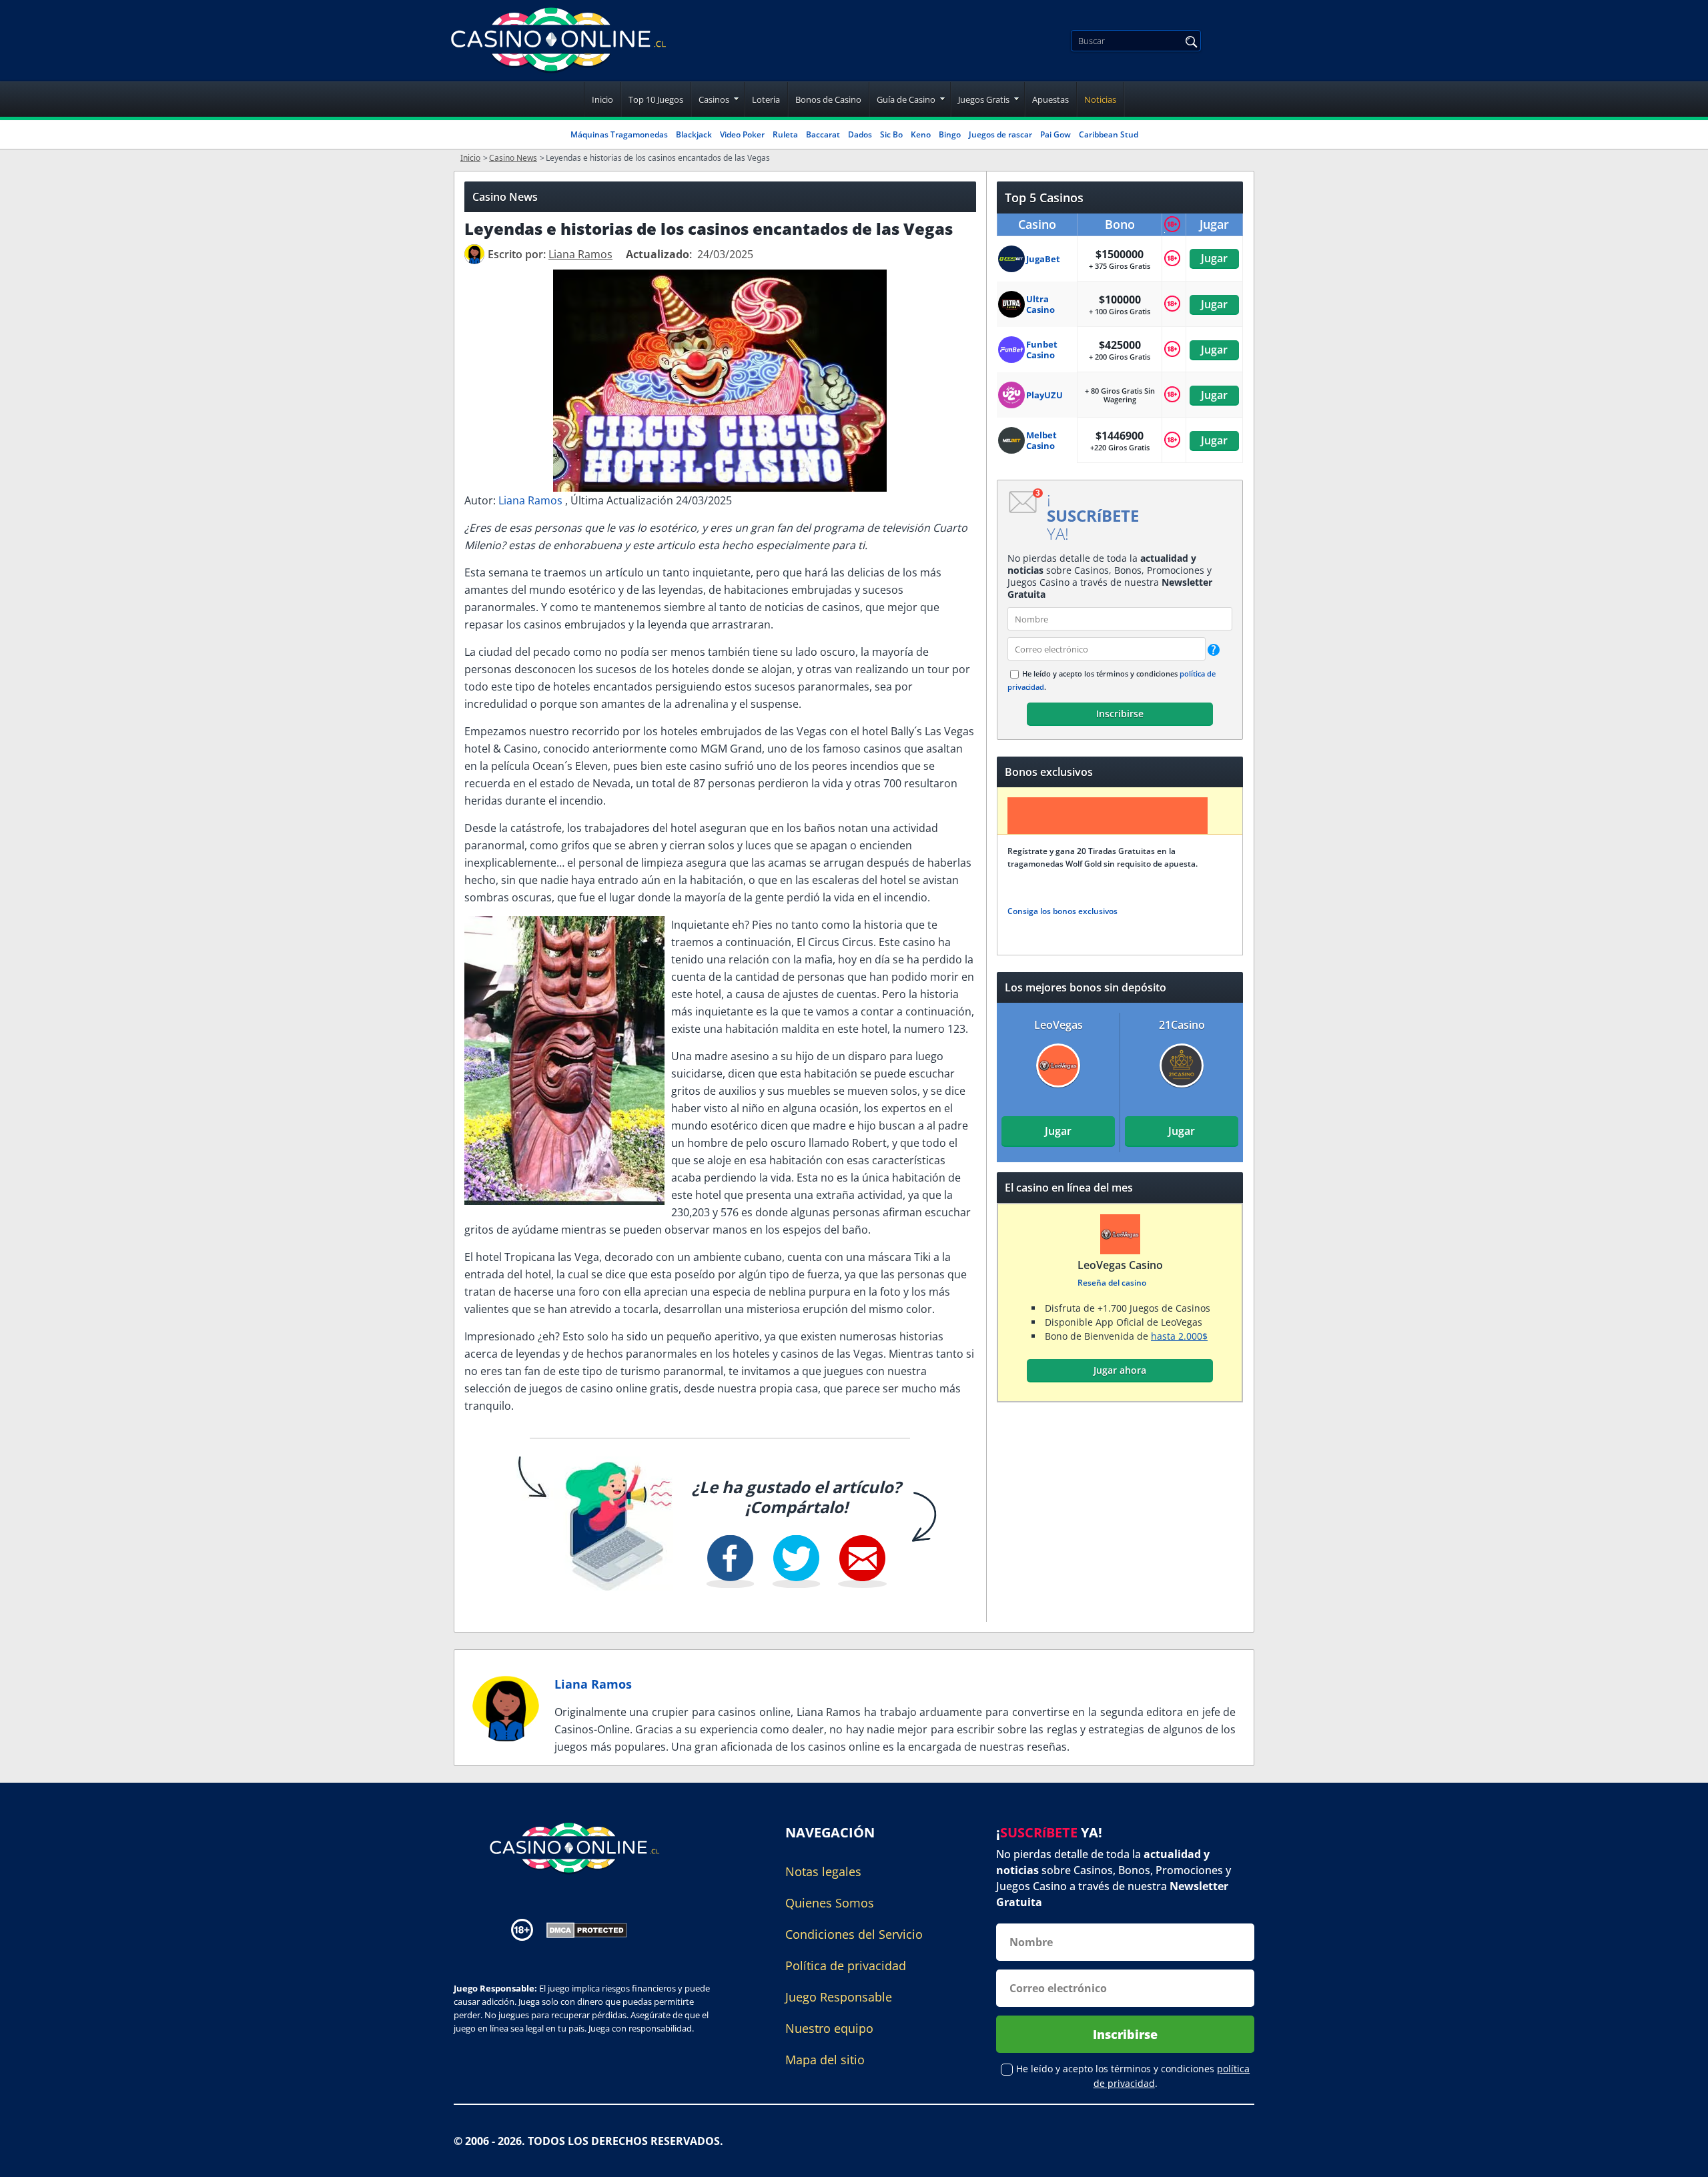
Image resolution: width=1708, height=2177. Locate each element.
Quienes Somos (830, 1903)
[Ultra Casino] (1012, 304)
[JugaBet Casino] (1012, 259)
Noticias (1100, 99)
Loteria (766, 99)
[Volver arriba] (1681, 2157)
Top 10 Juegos (656, 99)
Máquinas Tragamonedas (619, 134)
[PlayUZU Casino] (1012, 395)
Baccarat (823, 134)
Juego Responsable (839, 1997)
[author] (474, 254)
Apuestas (1050, 99)
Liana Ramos (532, 500)
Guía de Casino (906, 99)
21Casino (1182, 1025)
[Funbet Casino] (1012, 350)
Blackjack (694, 134)
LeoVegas (1058, 1025)
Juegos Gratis (984, 99)
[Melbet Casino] (1012, 440)
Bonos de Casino (828, 99)
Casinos (714, 99)
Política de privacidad (846, 1966)
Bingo (950, 134)
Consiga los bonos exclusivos (1062, 911)
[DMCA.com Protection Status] (587, 1929)
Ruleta (785, 134)
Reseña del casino (1111, 1283)
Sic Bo (891, 134)
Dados (860, 134)
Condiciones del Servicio (854, 1934)
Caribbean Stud (1109, 134)
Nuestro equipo (829, 2028)
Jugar (1214, 258)
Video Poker (742, 134)
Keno (921, 134)
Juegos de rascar (1000, 134)
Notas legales (823, 1871)
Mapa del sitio (825, 2060)
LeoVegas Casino (1120, 1265)
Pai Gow (1055, 134)
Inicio (602, 99)
